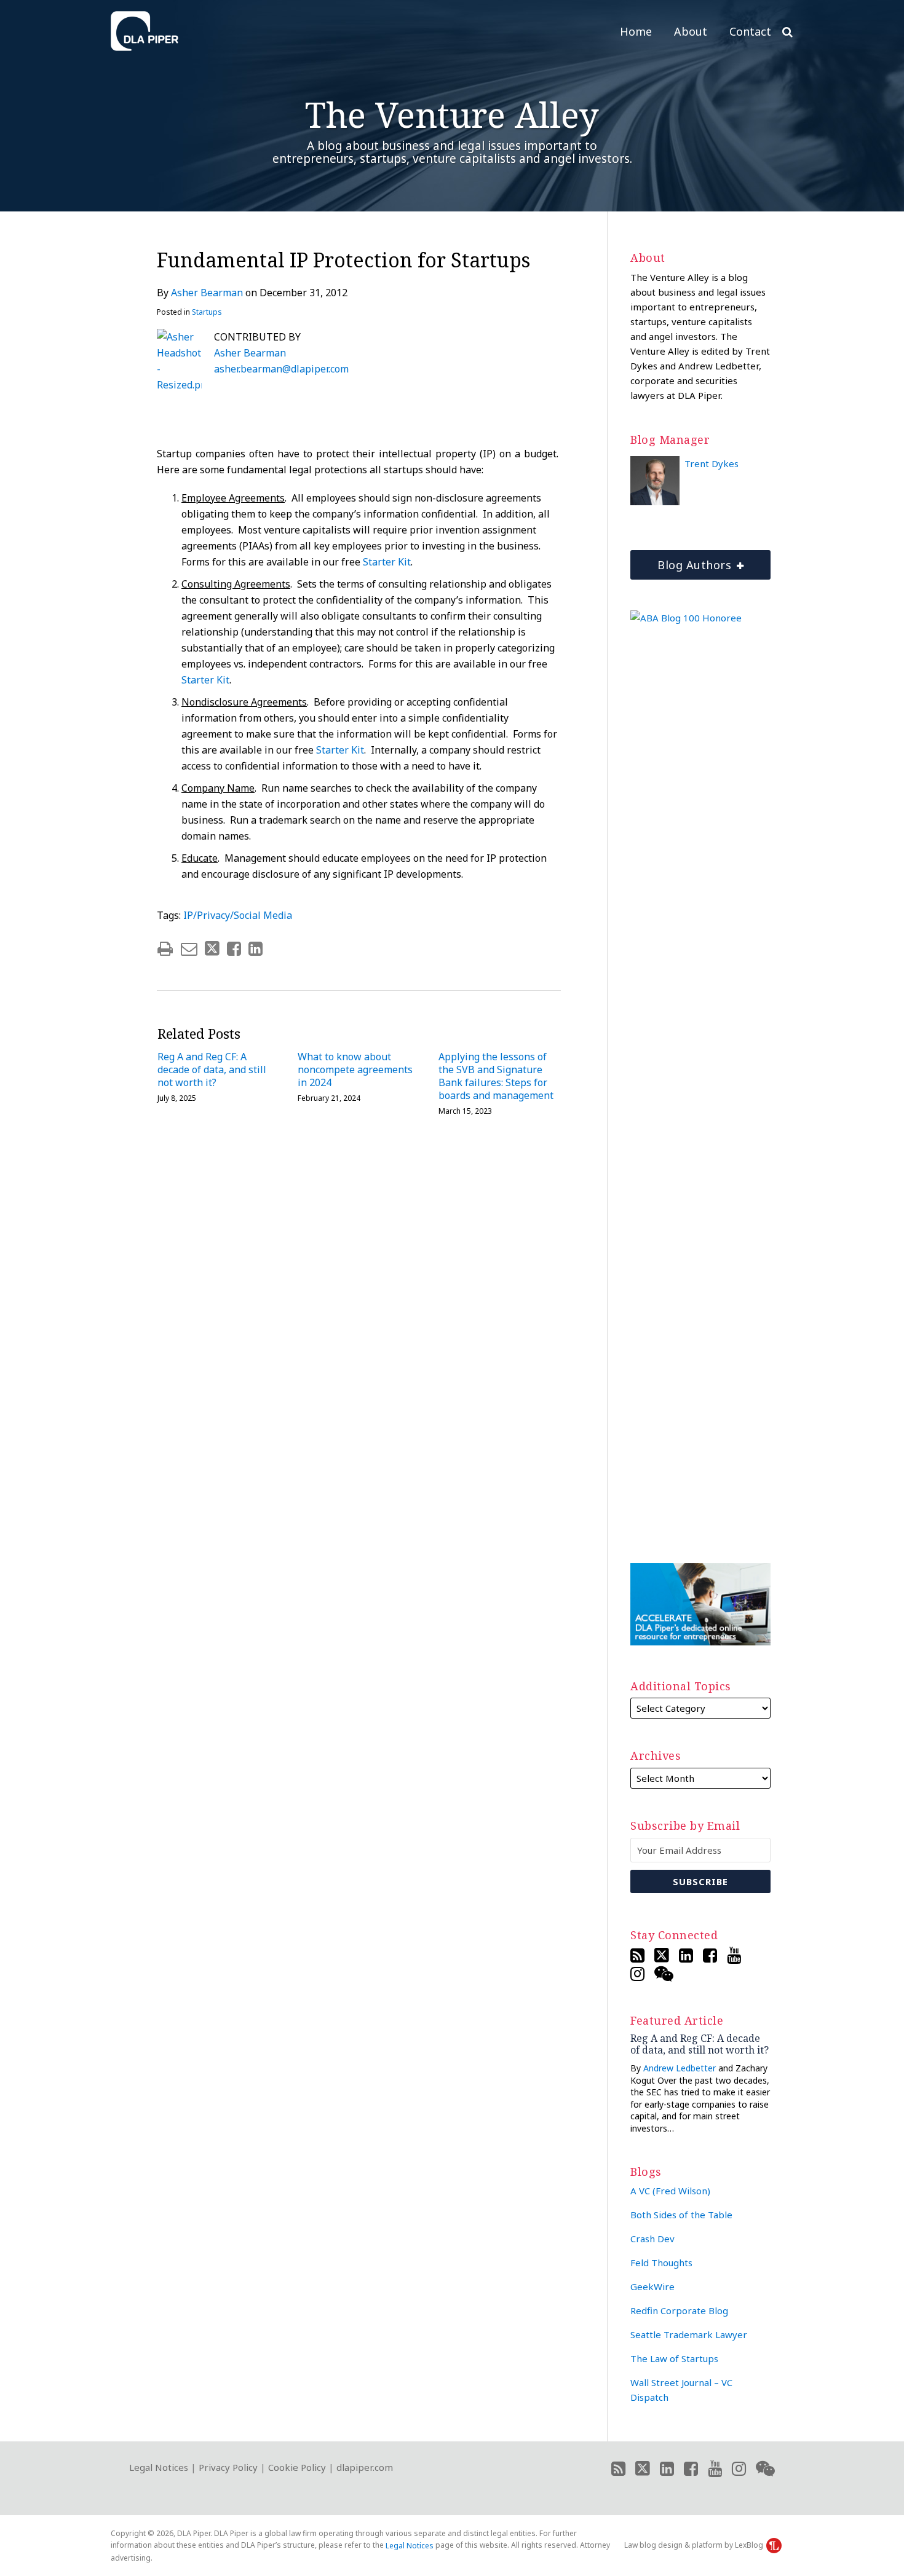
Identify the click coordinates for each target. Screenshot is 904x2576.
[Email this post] (189, 949)
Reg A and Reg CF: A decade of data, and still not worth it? (212, 1069)
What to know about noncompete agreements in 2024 (355, 1069)
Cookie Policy (297, 2467)
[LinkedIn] (686, 1955)
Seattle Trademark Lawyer (689, 2334)
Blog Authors (682, 561)
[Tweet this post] (212, 949)
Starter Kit (387, 562)
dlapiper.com (365, 2467)
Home (636, 31)
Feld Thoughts (661, 2263)
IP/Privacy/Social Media (238, 915)
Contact (750, 31)
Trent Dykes (712, 463)
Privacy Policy (228, 2467)
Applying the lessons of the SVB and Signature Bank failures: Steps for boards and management (496, 1076)
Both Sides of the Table (681, 2215)
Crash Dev (652, 2239)
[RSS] (637, 1955)
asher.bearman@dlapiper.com (281, 369)
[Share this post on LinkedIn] (256, 949)
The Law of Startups (674, 2358)
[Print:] (165, 948)
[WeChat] (664, 1974)
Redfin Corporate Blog (679, 2310)
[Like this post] (234, 949)
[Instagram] (637, 1974)
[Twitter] (662, 1955)
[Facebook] (710, 1955)
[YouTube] (734, 1955)
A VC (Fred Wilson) (670, 2191)
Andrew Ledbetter (680, 2068)
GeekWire (652, 2286)
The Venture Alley (452, 114)
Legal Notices (159, 2467)
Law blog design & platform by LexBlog (695, 2545)
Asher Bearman (207, 293)
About (691, 31)
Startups (207, 312)
